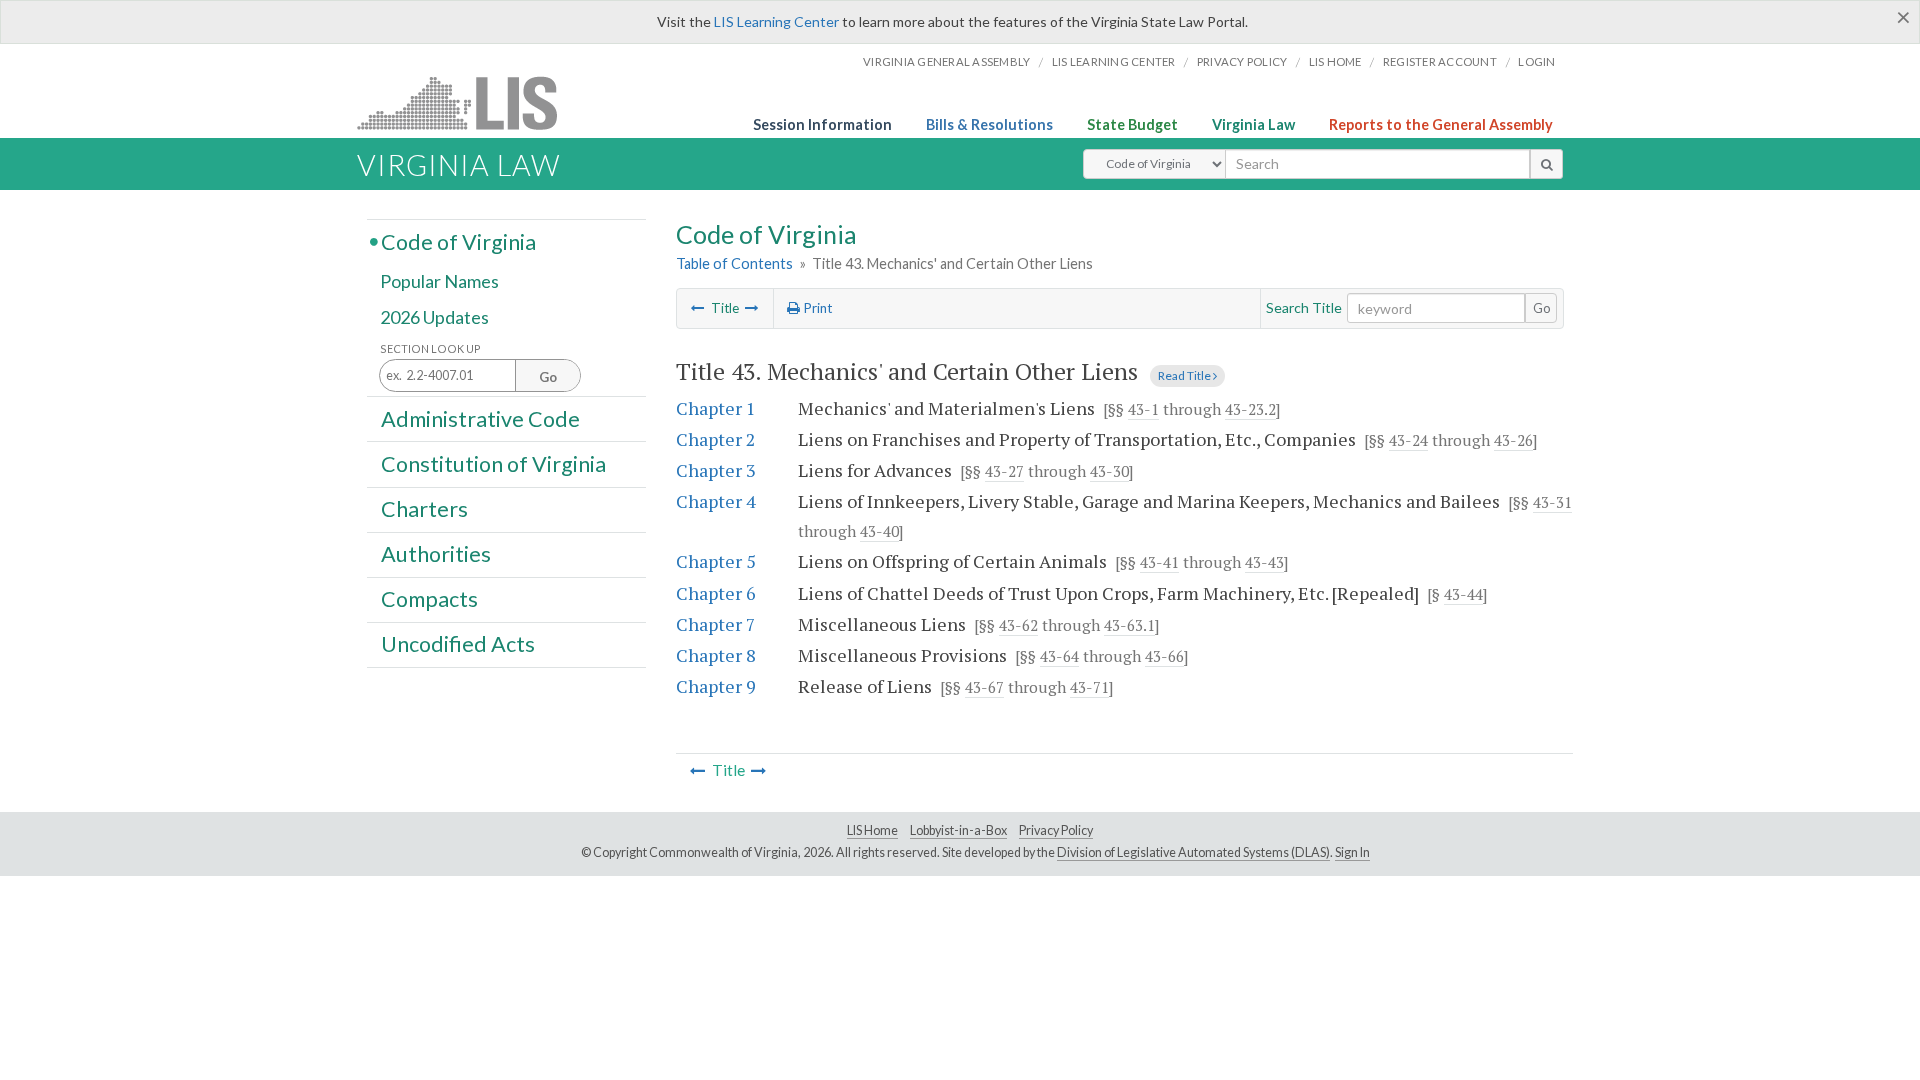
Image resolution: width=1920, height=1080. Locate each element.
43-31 (1552, 502)
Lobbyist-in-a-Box (958, 830)
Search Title (1304, 307)
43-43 (1264, 562)
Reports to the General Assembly (1441, 124)
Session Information (822, 124)
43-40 (879, 531)
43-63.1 (1129, 625)
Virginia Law (1253, 124)
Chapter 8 (716, 655)
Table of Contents (734, 263)
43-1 (1143, 409)
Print (816, 308)
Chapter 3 (716, 470)
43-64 (1059, 656)
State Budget (1132, 124)
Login (1536, 61)
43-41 (1159, 562)
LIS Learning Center (776, 21)
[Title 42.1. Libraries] (698, 308)
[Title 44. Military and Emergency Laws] (752, 308)
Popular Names (439, 282)
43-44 (1463, 594)
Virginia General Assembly (946, 61)
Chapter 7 (716, 624)
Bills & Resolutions (989, 124)
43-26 (1513, 440)
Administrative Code (480, 418)
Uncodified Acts (458, 644)
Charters (424, 509)
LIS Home (872, 830)
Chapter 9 (716, 686)
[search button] (1546, 164)
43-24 (1408, 440)
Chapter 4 (716, 501)
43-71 (1089, 687)
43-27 (1004, 471)
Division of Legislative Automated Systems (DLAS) (1193, 852)
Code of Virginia (458, 241)
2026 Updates (434, 317)
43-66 (1164, 656)
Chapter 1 (716, 408)
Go (1542, 308)
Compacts (429, 599)
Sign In (1352, 852)
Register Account (1440, 61)
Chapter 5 (716, 561)
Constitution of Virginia (493, 463)
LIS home (1335, 61)
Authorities (436, 554)
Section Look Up (430, 348)
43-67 (984, 687)
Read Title (1185, 375)
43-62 (1018, 625)
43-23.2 (1250, 409)
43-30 (1109, 471)
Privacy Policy (1242, 61)
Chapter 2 (716, 439)
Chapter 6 (716, 593)
